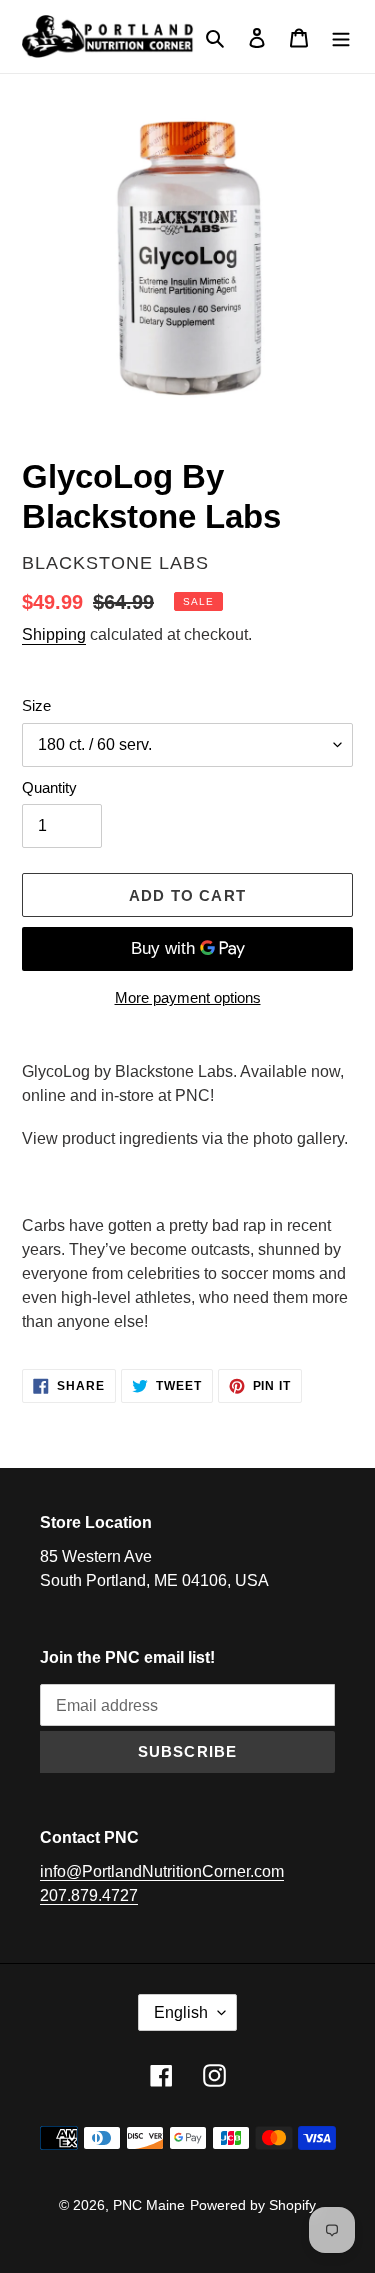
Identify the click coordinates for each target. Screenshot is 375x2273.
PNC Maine (149, 2205)
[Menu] (341, 37)
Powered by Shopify (253, 2205)
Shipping (54, 634)
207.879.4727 (89, 1895)
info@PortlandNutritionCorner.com (162, 1871)
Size (36, 705)
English (181, 2012)
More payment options (188, 997)
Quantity (49, 787)
